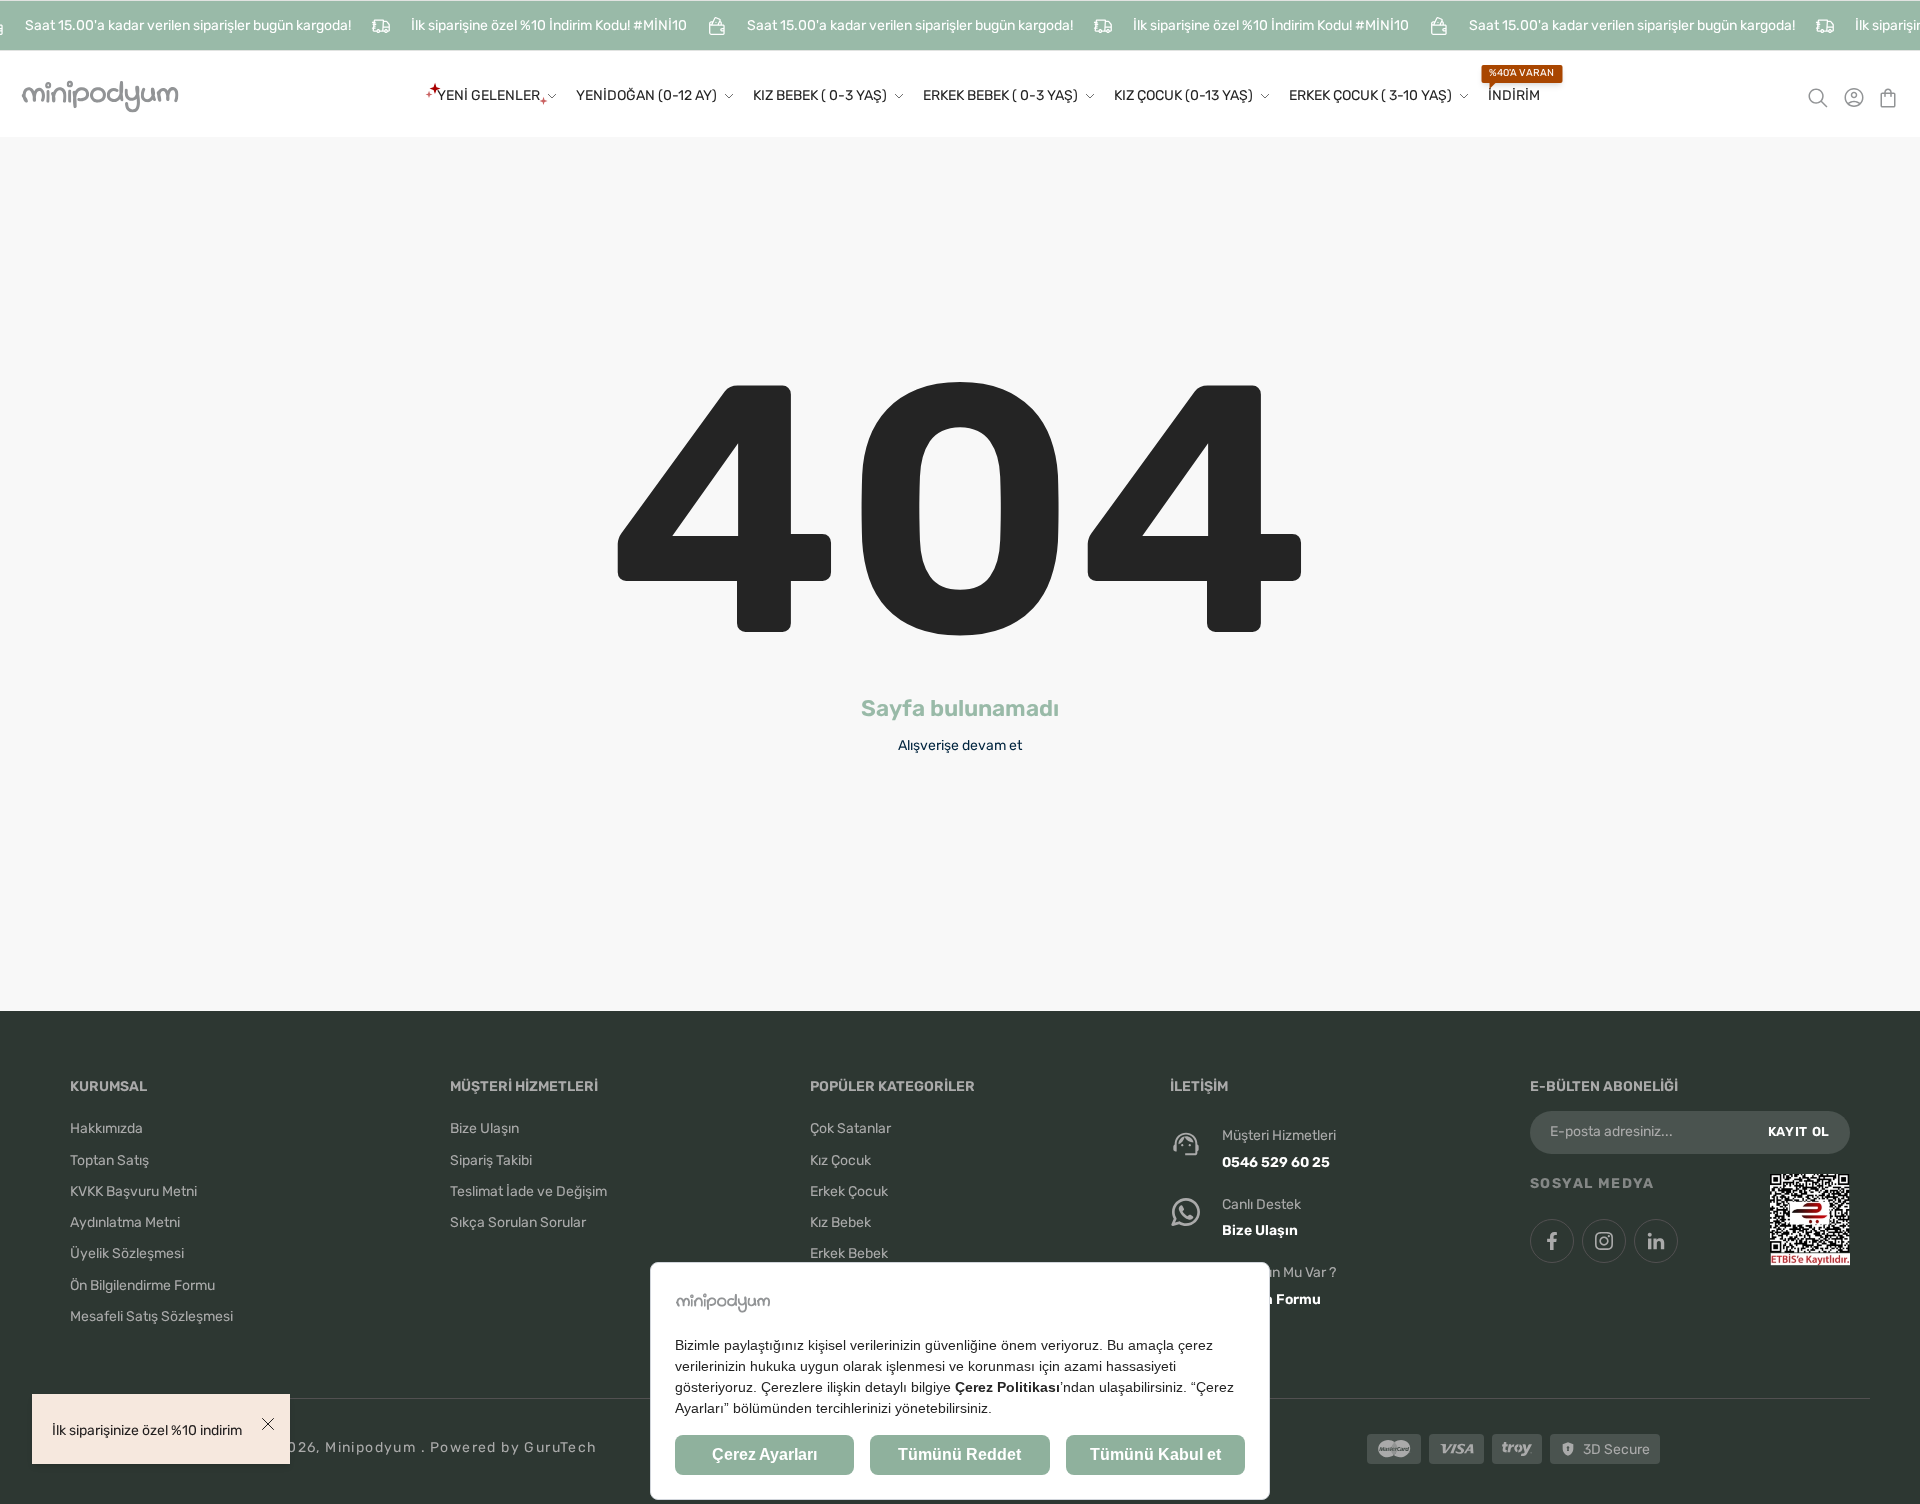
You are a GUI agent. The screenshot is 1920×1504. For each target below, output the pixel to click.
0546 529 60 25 (1276, 1162)
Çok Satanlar (850, 1128)
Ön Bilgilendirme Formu (142, 1285)
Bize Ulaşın (484, 1128)
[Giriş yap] (1853, 96)
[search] (1824, 96)
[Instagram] (1604, 1241)
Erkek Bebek (849, 1253)
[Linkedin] (1656, 1241)
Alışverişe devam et (960, 745)
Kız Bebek (840, 1222)
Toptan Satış (109, 1160)
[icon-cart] (1882, 96)
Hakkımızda (106, 1128)
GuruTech (560, 1447)
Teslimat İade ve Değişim (528, 1191)
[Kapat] (268, 1424)
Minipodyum (372, 1447)
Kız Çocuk (840, 1160)
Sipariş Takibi (491, 1160)
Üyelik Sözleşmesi (127, 1253)
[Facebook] (1552, 1241)
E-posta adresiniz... (1611, 1132)
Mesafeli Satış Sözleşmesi (151, 1316)
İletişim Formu (1271, 1299)
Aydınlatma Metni (125, 1222)
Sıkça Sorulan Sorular (518, 1222)
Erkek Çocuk (849, 1191)
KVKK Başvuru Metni (133, 1191)
